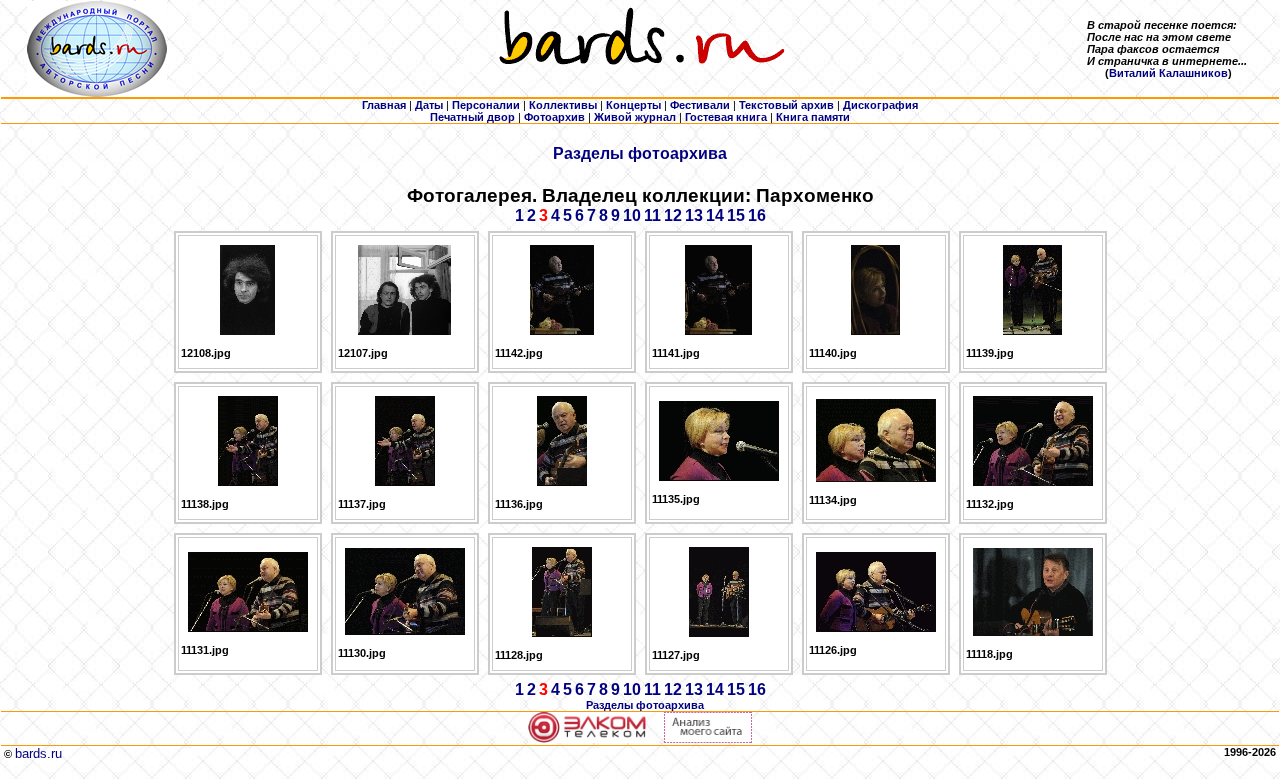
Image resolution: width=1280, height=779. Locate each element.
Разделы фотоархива (640, 153)
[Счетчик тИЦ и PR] (708, 739)
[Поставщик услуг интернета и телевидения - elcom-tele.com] (587, 739)
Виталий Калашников (1168, 73)
